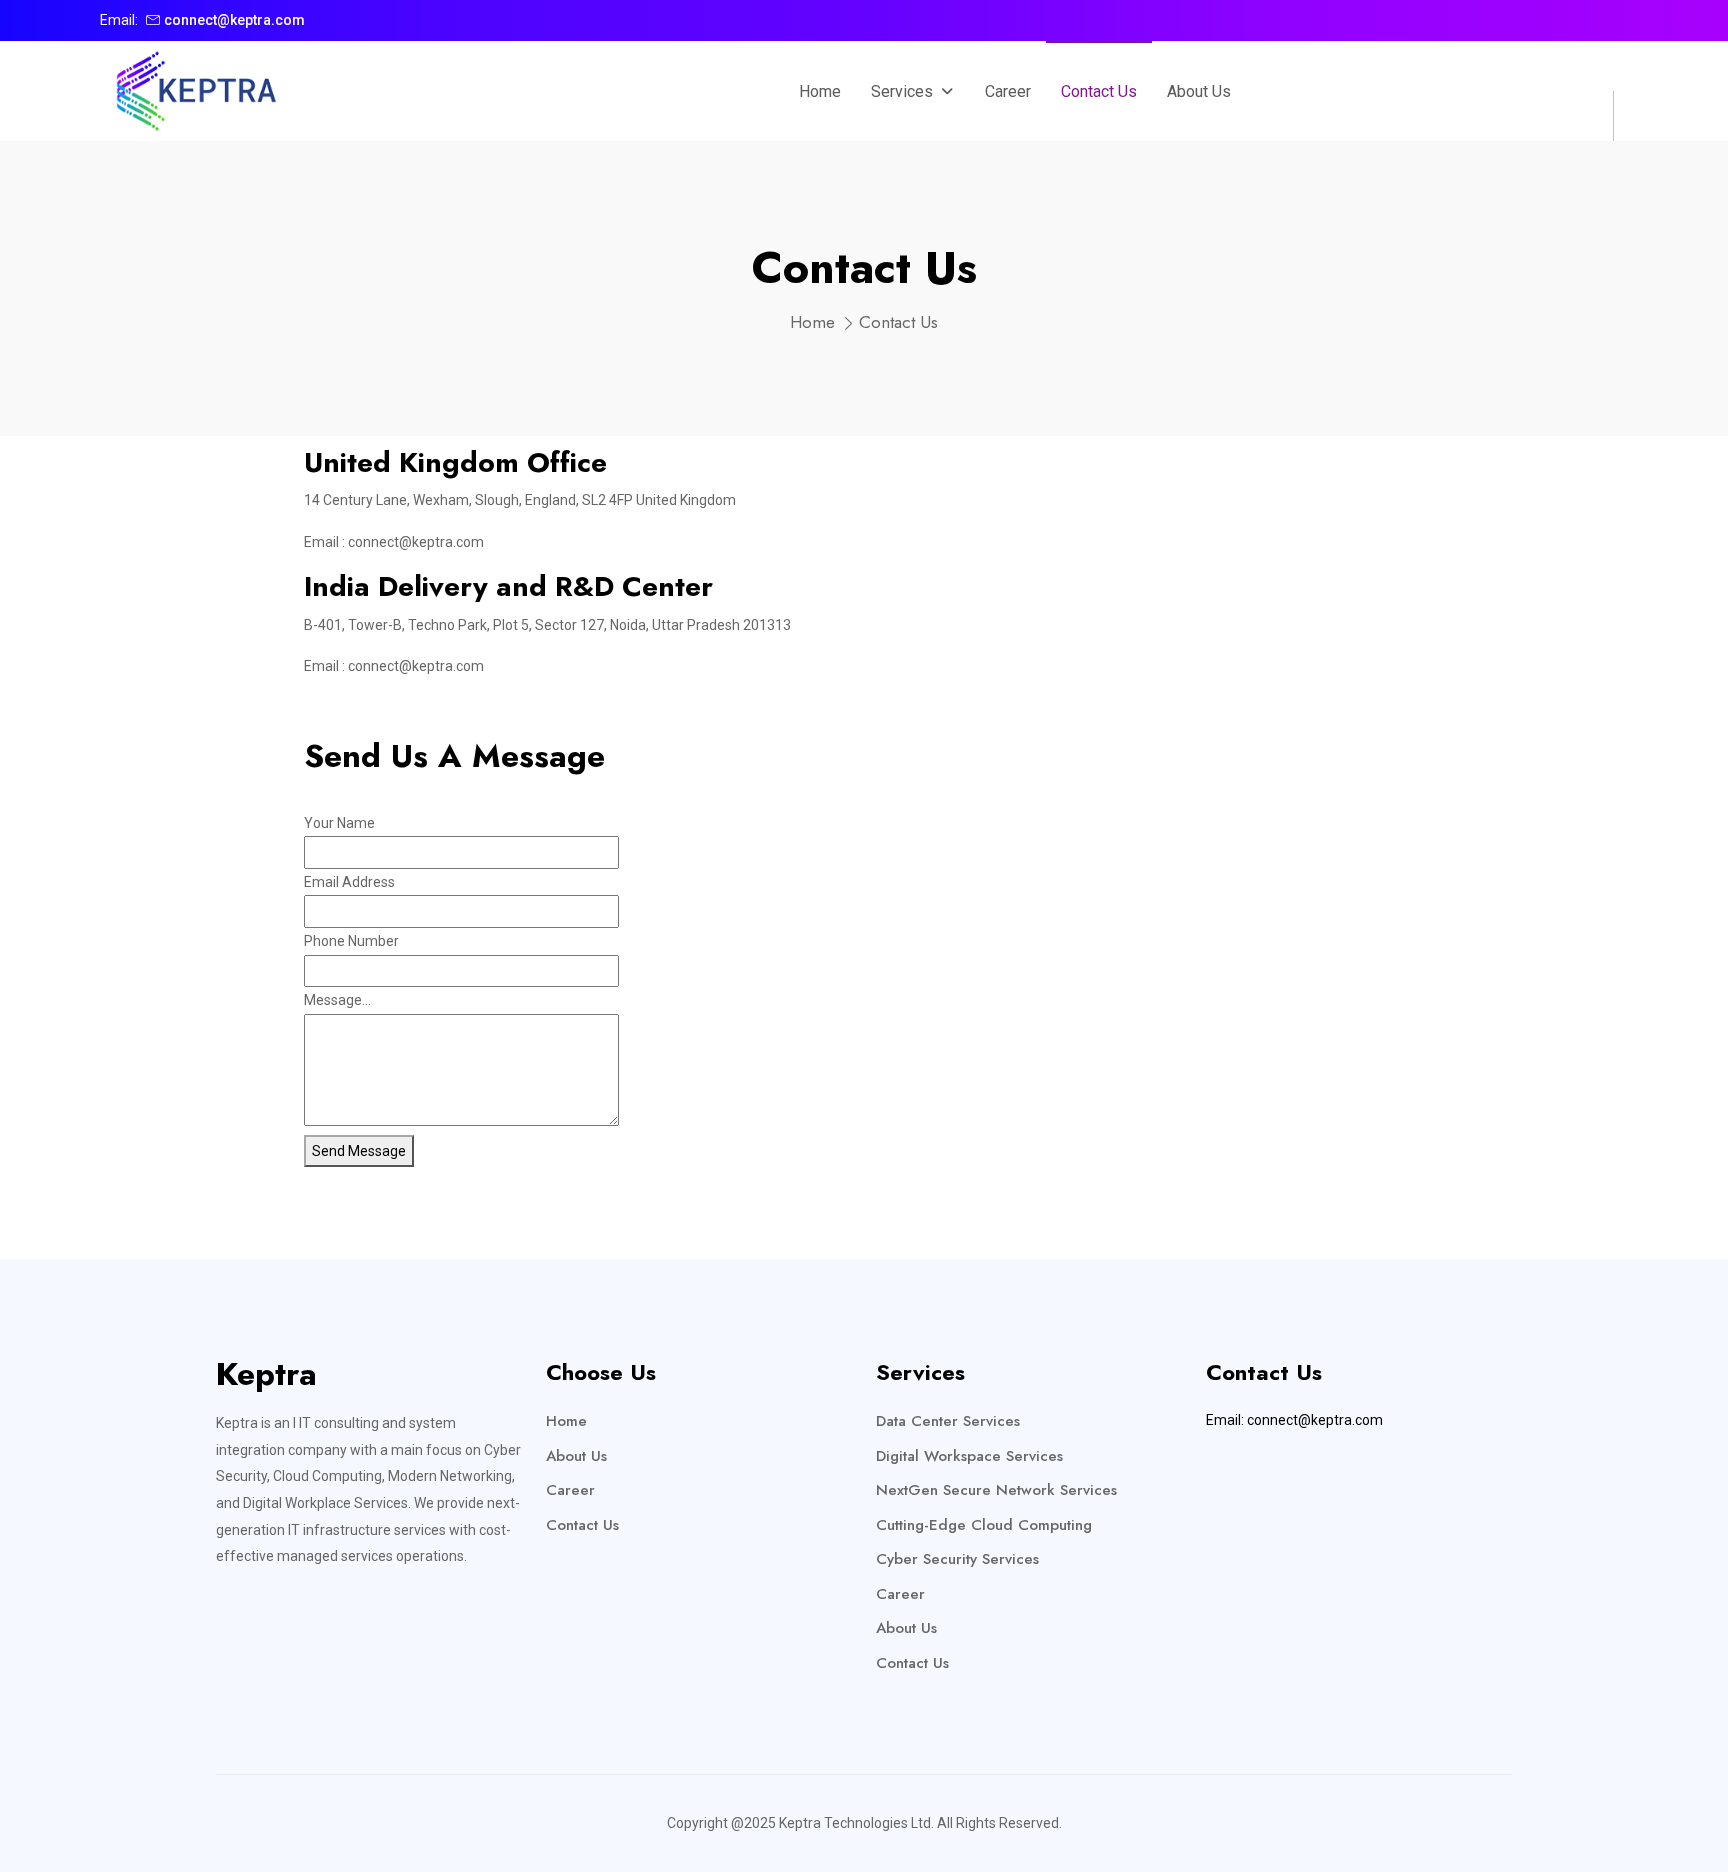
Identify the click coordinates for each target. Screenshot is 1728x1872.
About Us (576, 1456)
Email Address (349, 882)
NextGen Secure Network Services (996, 1490)
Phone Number (351, 941)
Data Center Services (948, 1421)
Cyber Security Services (957, 1559)
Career (570, 1490)
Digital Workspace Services (969, 1456)
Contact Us (582, 1525)
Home (812, 322)
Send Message (359, 1151)
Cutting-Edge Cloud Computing (984, 1525)
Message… (337, 1000)
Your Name (339, 823)
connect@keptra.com (234, 20)
